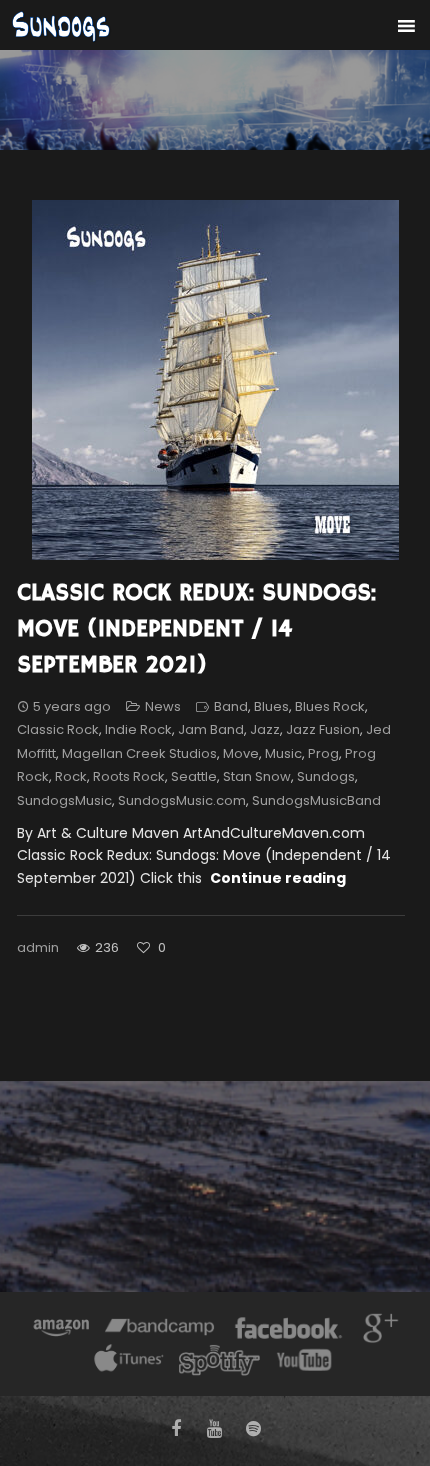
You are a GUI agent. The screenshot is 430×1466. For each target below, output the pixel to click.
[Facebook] (288, 1330)
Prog (323, 753)
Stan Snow (257, 776)
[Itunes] (129, 1362)
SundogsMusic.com (182, 800)
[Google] (377, 1330)
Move (241, 753)
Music (283, 753)
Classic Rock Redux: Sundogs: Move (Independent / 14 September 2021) (196, 629)
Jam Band (211, 729)
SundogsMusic (64, 800)
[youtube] (215, 1429)
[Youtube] (305, 1362)
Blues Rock (330, 706)
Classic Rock (58, 729)
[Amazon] (61, 1330)
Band (231, 706)
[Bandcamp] (159, 1330)
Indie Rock (138, 729)
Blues (271, 706)
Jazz (265, 729)
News (163, 706)
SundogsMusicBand (316, 800)
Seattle (194, 776)
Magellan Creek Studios (139, 753)
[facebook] (176, 1429)
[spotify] (253, 1429)
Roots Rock (129, 776)
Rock (71, 776)
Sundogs (326, 776)
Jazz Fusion (323, 729)
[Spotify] (219, 1362)
